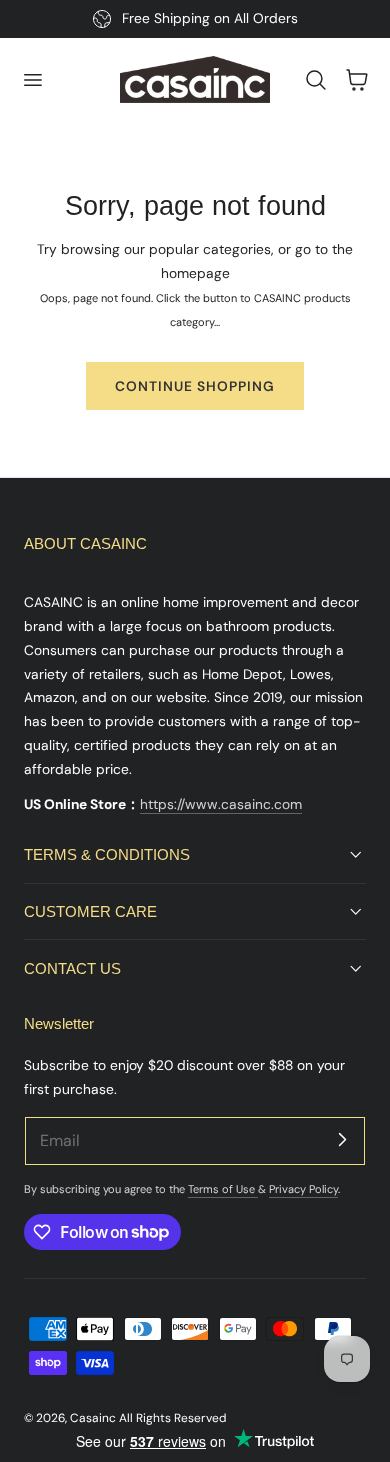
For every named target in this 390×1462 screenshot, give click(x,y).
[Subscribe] (342, 1140)
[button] (32, 80)
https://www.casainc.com (221, 804)
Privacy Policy (303, 1189)
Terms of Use (223, 1189)
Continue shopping (195, 386)
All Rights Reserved (172, 1418)
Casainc (93, 1418)
